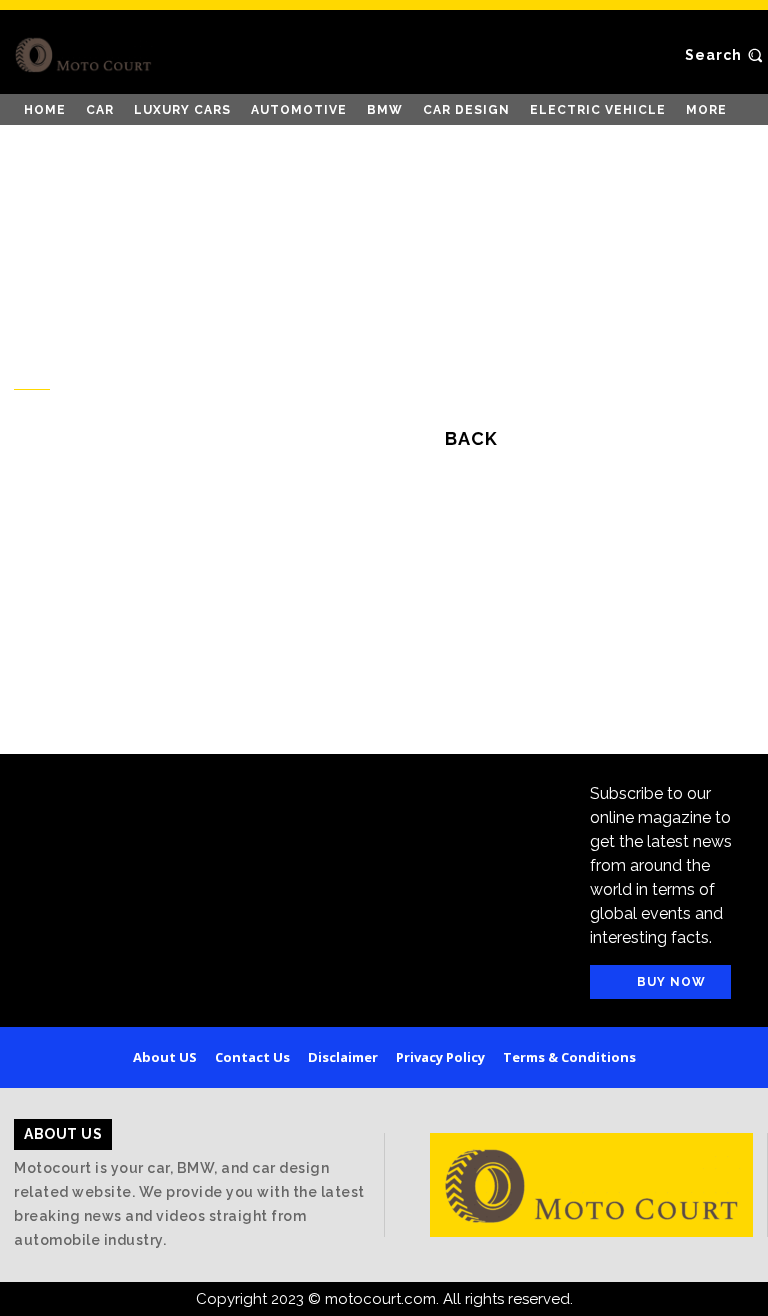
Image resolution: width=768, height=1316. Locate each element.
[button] (726, 55)
